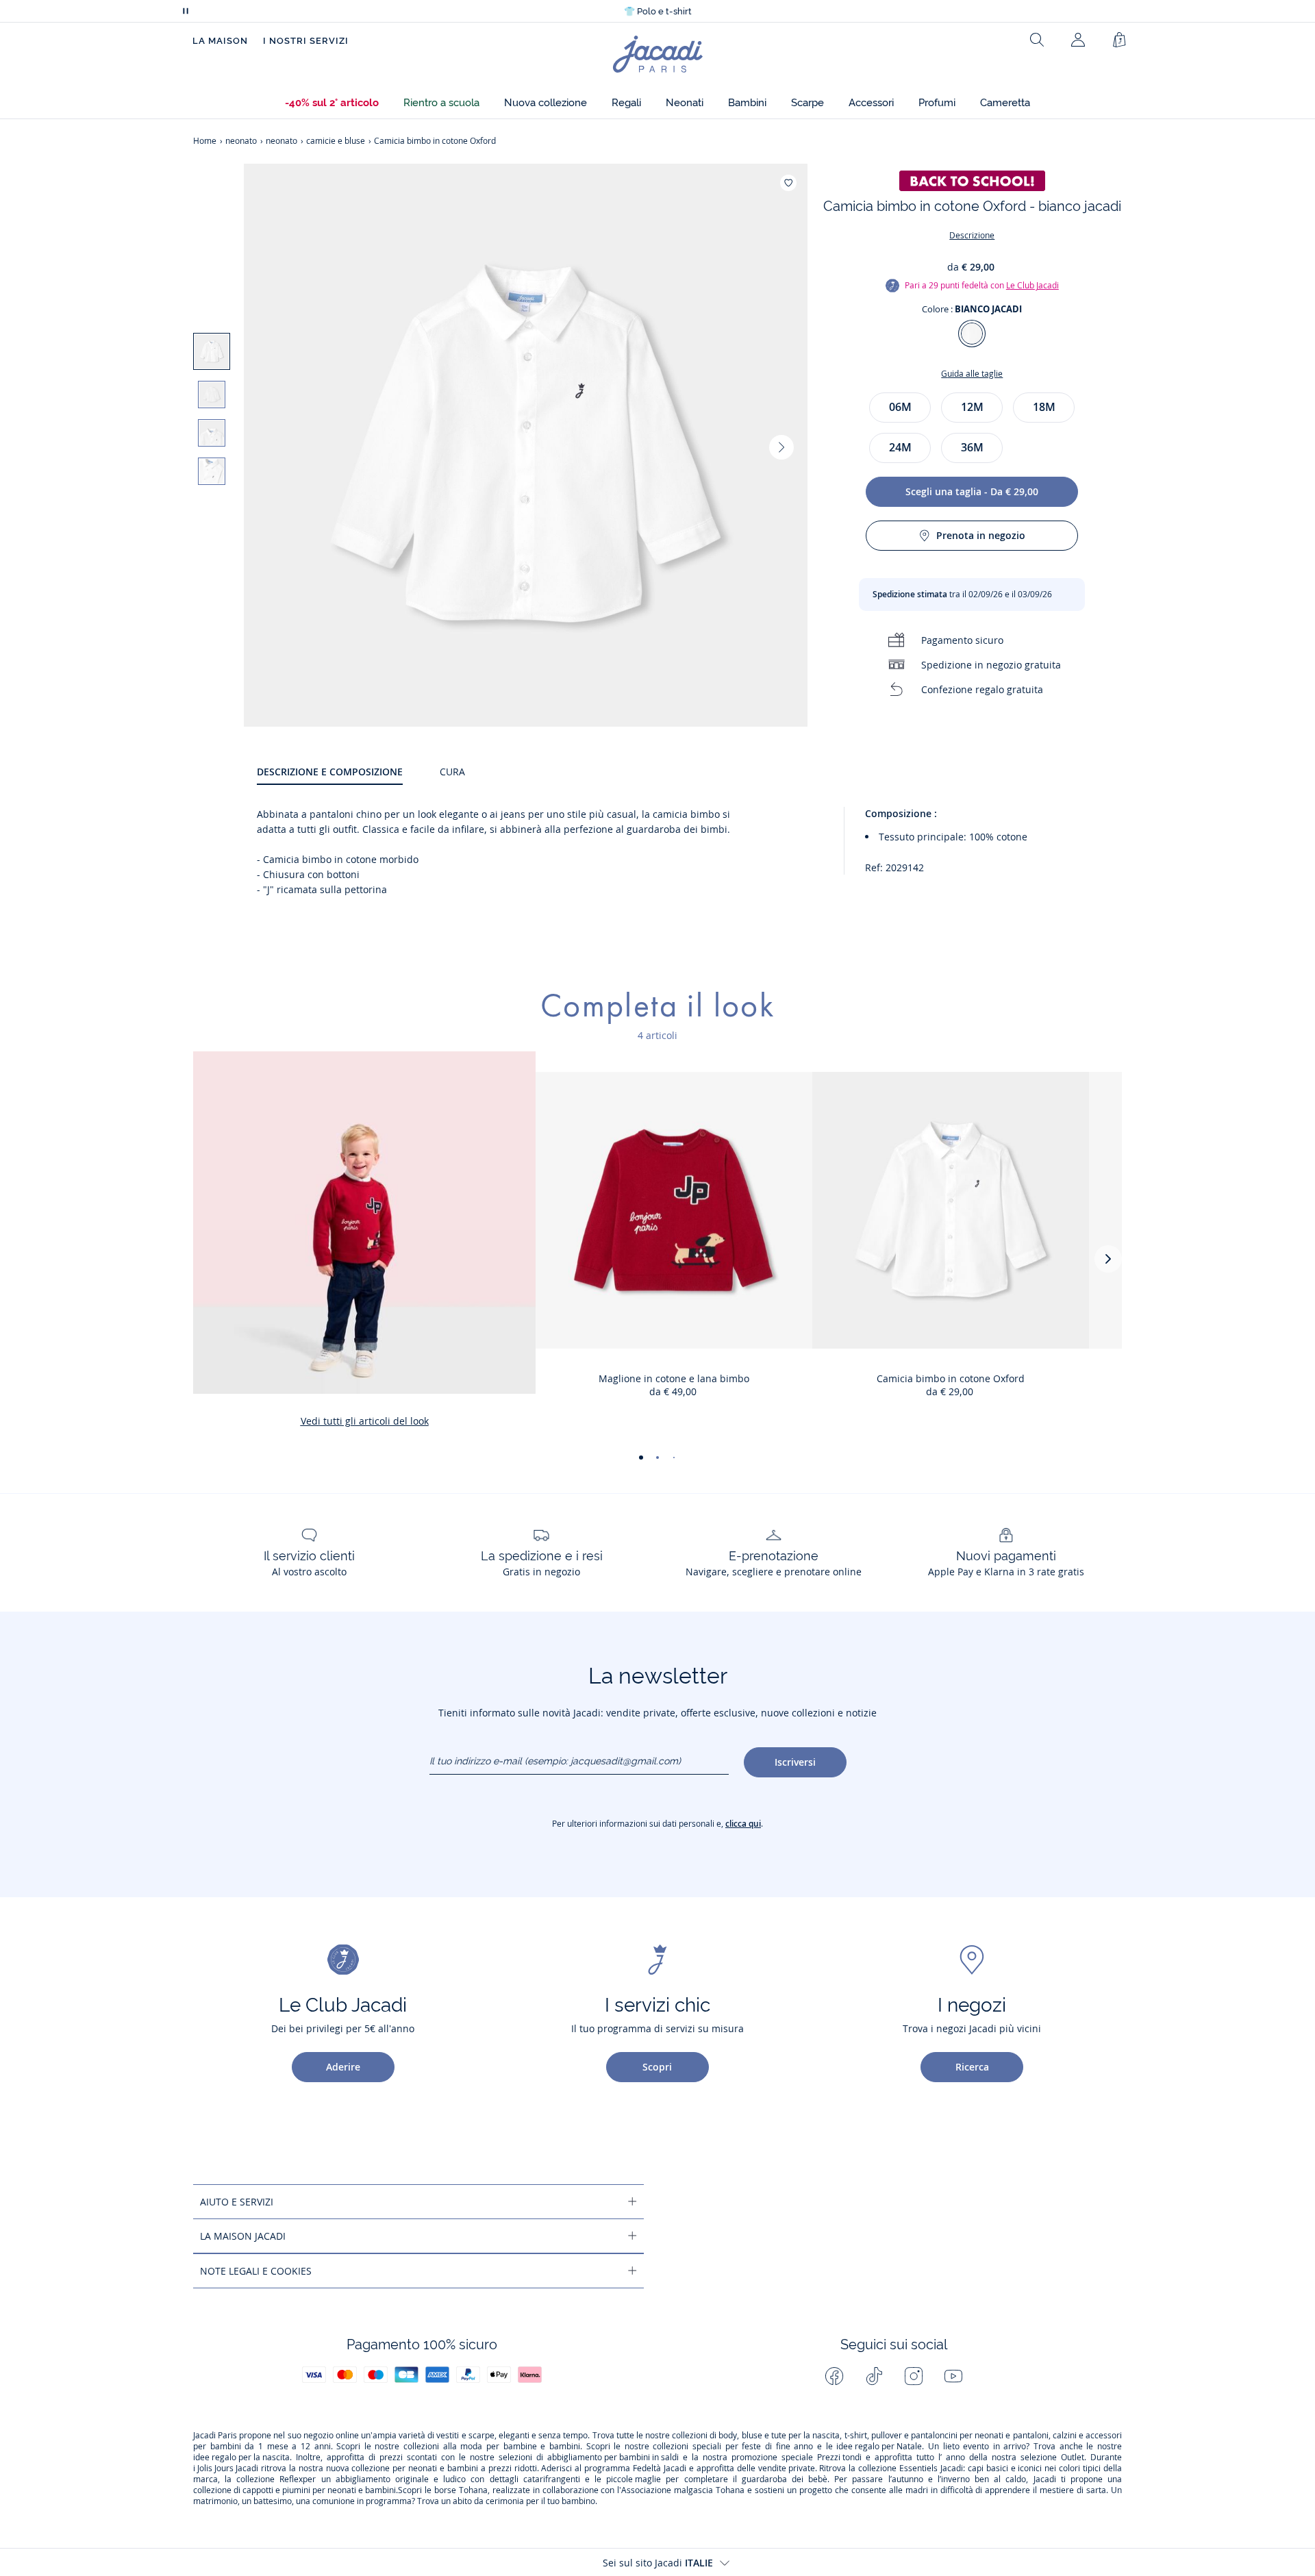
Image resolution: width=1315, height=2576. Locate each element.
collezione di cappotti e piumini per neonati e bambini (295, 2490)
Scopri (657, 2067)
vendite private (787, 2468)
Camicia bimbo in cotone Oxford (951, 1378)
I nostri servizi (306, 41)
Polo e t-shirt (658, 11)
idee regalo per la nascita (241, 2458)
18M (1044, 407)
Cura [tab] (452, 772)
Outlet (1073, 2458)
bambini (226, 2447)
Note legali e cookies (256, 2271)
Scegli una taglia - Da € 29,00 (972, 491)
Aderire (343, 2067)
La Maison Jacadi (243, 2236)
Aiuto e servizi (237, 2202)
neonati (989, 2436)
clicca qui (743, 1824)
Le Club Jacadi (1032, 285)
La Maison (220, 41)
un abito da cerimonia (483, 2501)
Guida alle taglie (972, 374)
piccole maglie (634, 2479)
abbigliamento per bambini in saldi (613, 2458)
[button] (332, 103)
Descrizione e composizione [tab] (330, 772)
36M (972, 447)
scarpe (481, 2436)
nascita (826, 2436)
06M (900, 407)
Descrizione (972, 235)
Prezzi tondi (839, 2458)
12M (972, 407)
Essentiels (918, 2468)
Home (205, 141)
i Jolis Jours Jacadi (226, 2468)
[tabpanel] (689, 852)
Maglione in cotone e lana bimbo (674, 1378)
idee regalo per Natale (879, 2447)
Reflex (291, 2479)
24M (900, 447)
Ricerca (972, 2067)
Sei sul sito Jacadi (658, 2563)
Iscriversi (795, 1762)
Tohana (473, 2490)
